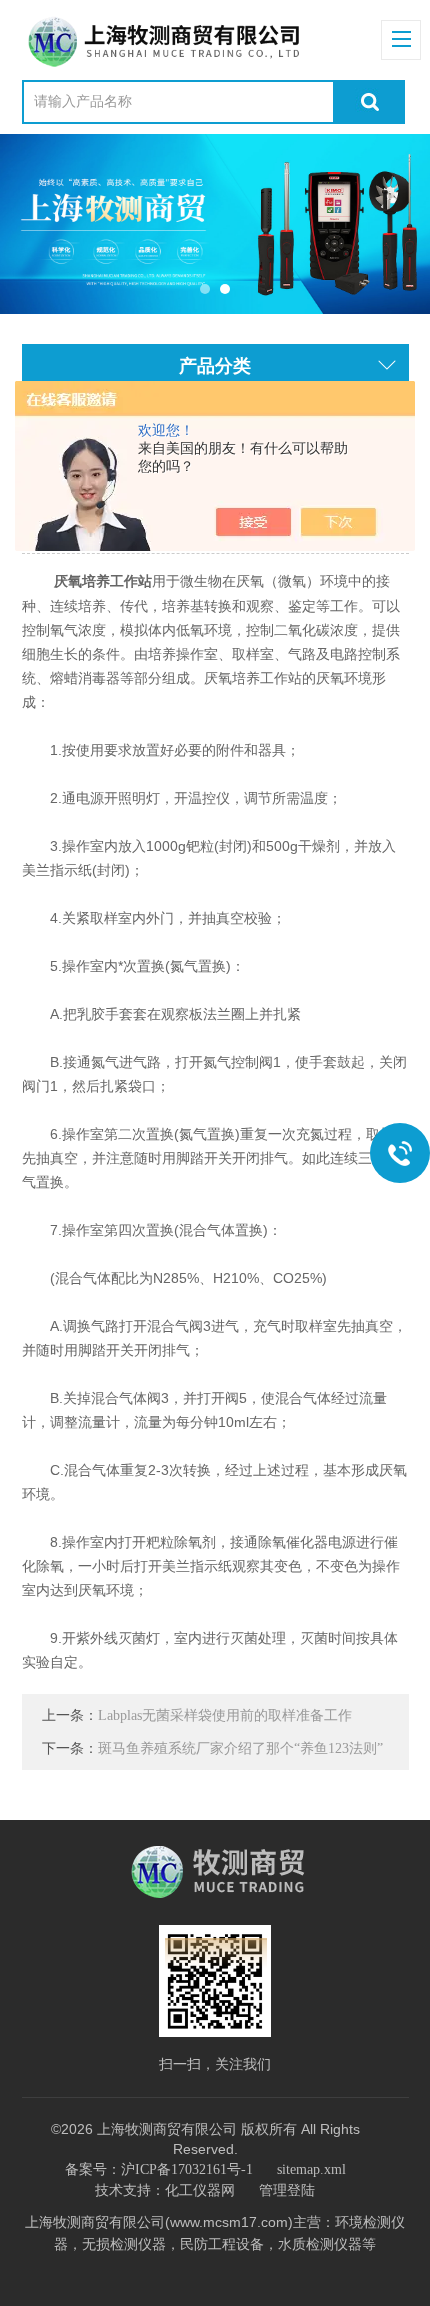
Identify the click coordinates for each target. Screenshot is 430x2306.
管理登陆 (287, 2190)
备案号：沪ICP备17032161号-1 (159, 2169)
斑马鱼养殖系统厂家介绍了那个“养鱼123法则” (240, 1748)
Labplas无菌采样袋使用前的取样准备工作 (225, 1715)
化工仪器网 (200, 2190)
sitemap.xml (311, 2169)
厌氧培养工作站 (103, 581)
